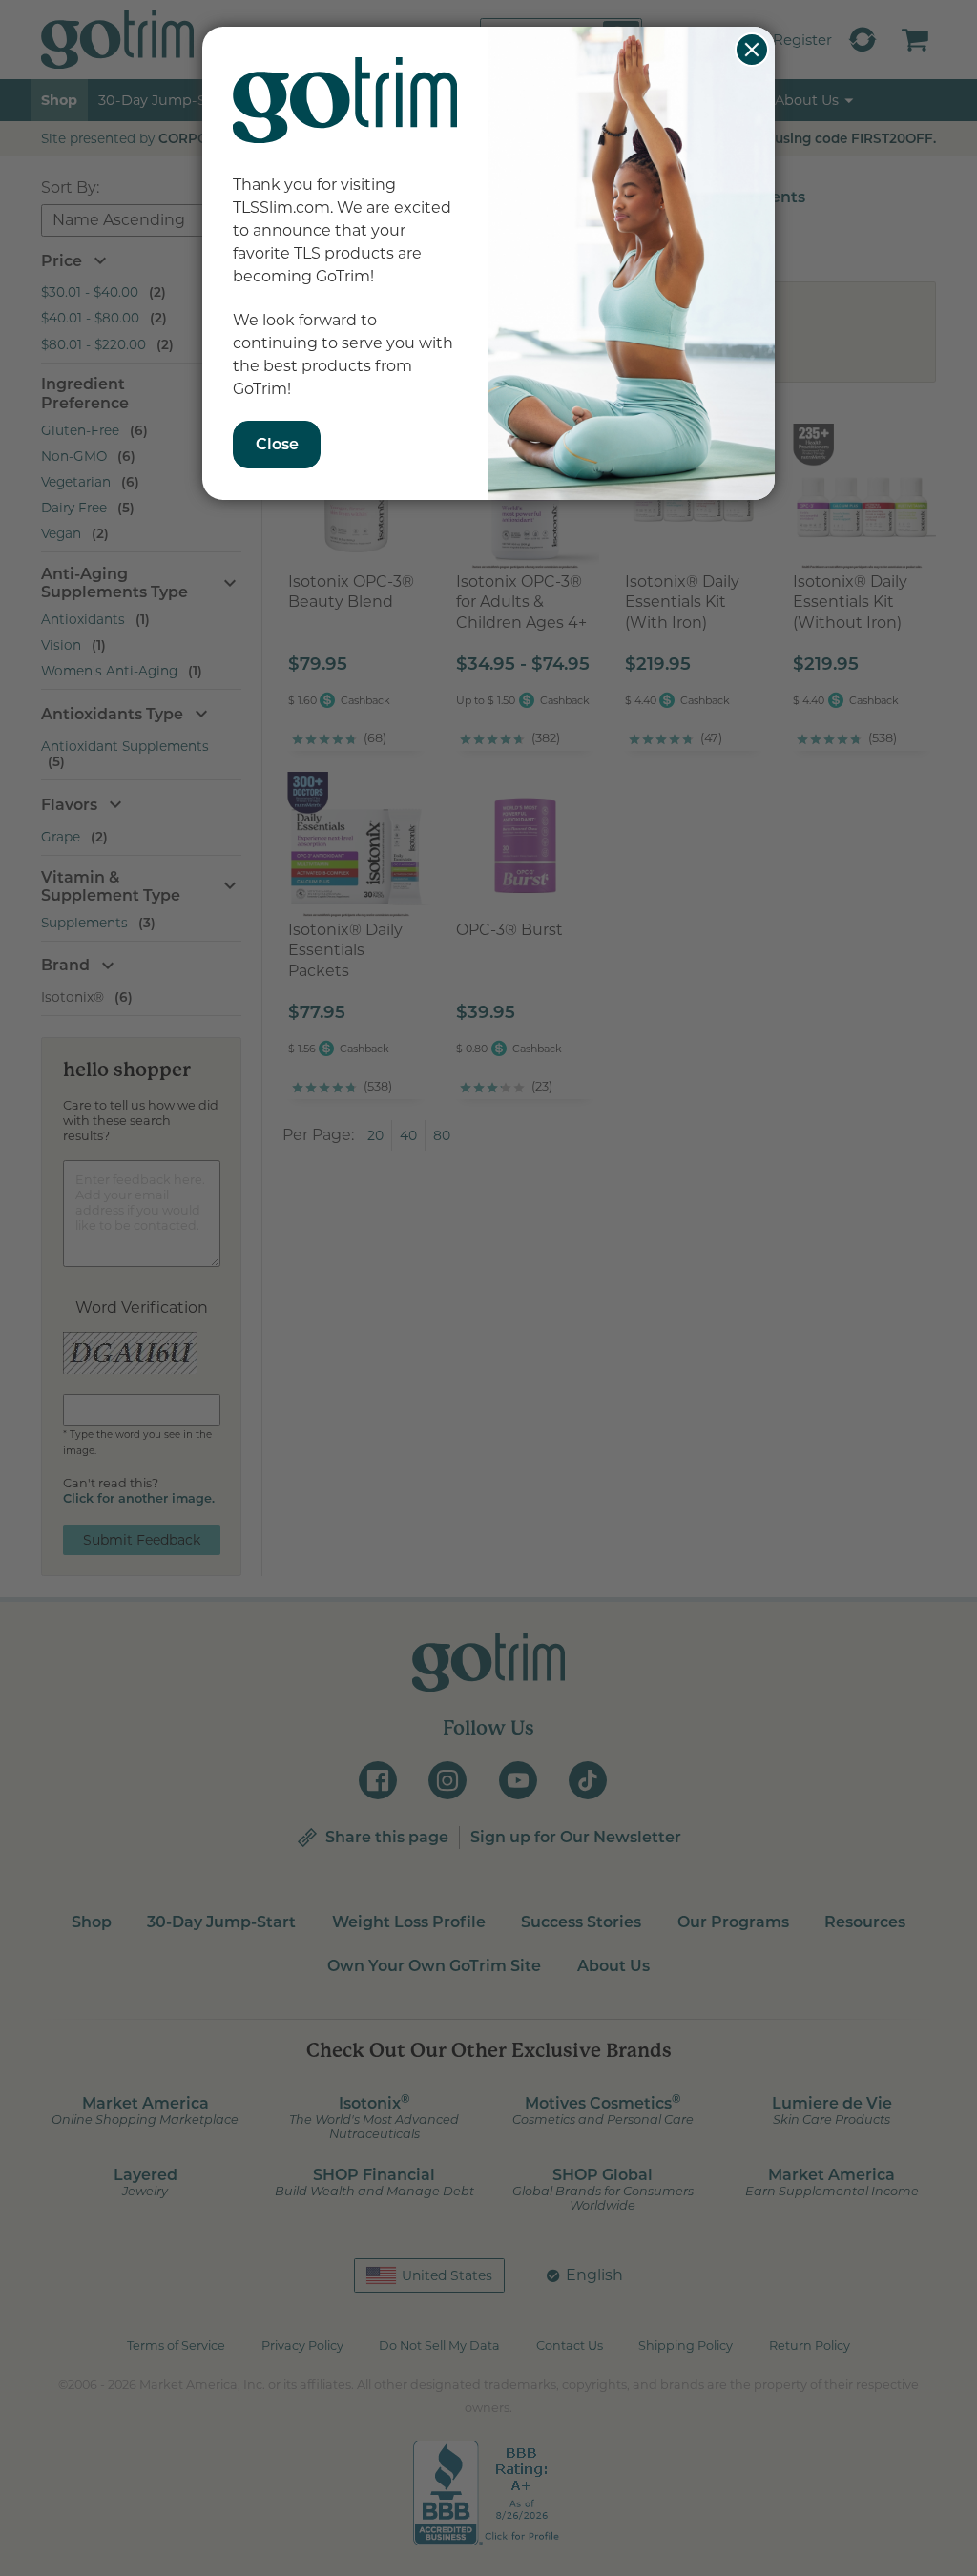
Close (752, 50)
